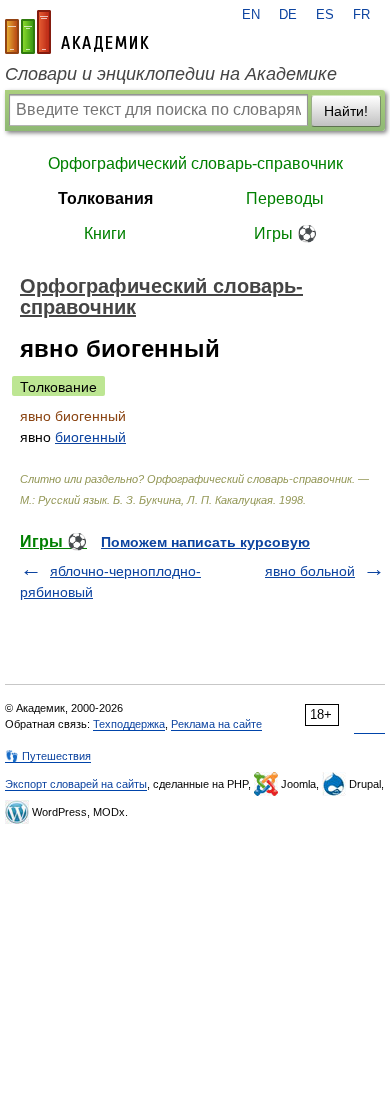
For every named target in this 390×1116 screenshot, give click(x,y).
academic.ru (77, 32)
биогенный (90, 437)
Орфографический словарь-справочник (195, 163)
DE (288, 15)
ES (325, 15)
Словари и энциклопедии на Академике (171, 74)
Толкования (105, 198)
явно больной (310, 571)
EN (251, 15)
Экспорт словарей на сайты (76, 784)
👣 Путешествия (48, 756)
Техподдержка (129, 724)
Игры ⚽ (285, 233)
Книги (105, 233)
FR (361, 15)
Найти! (346, 111)
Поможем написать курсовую (205, 542)
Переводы (285, 198)
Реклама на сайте (216, 724)
